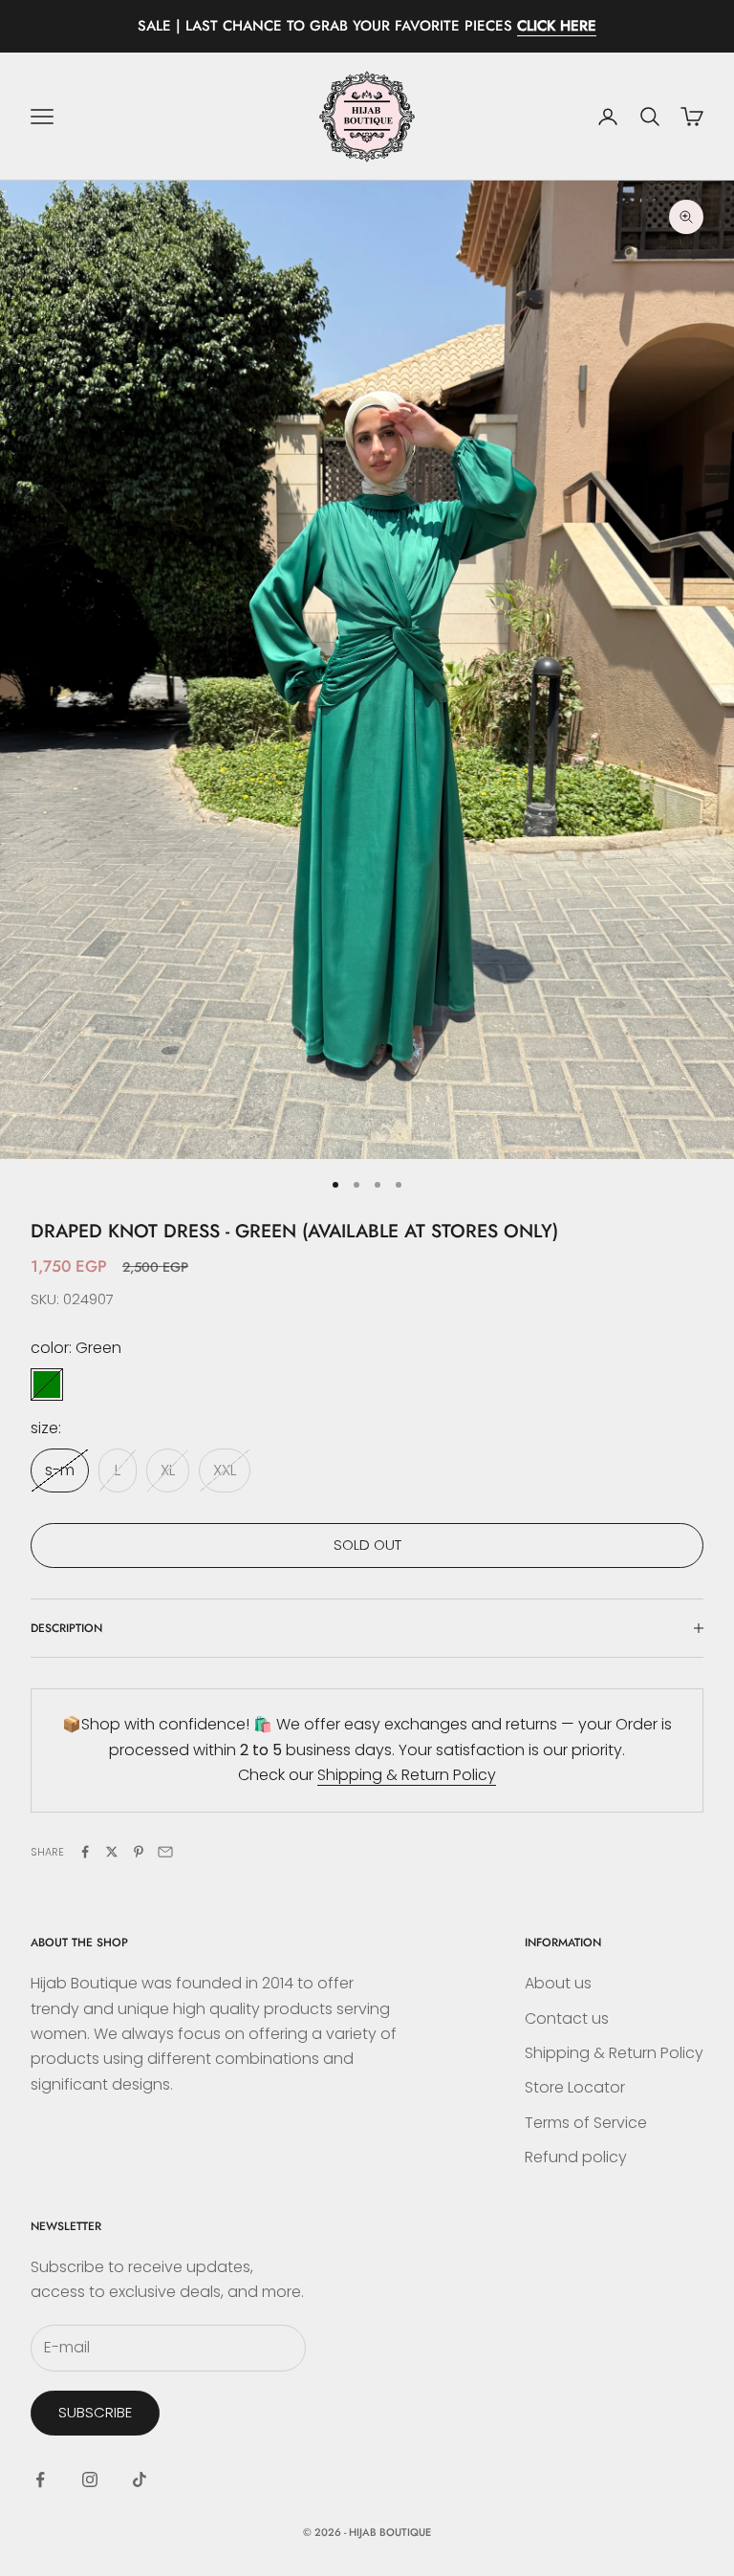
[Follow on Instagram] (90, 2479)
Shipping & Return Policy (407, 1775)
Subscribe (95, 2412)
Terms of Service (586, 2123)
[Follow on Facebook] (40, 2479)
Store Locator (575, 2087)
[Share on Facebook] (85, 1852)
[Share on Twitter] (112, 1852)
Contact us (567, 2018)
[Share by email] (165, 1852)
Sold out (367, 1545)
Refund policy (576, 2157)
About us (558, 1983)
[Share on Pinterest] (139, 1852)
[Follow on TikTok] (140, 2479)
